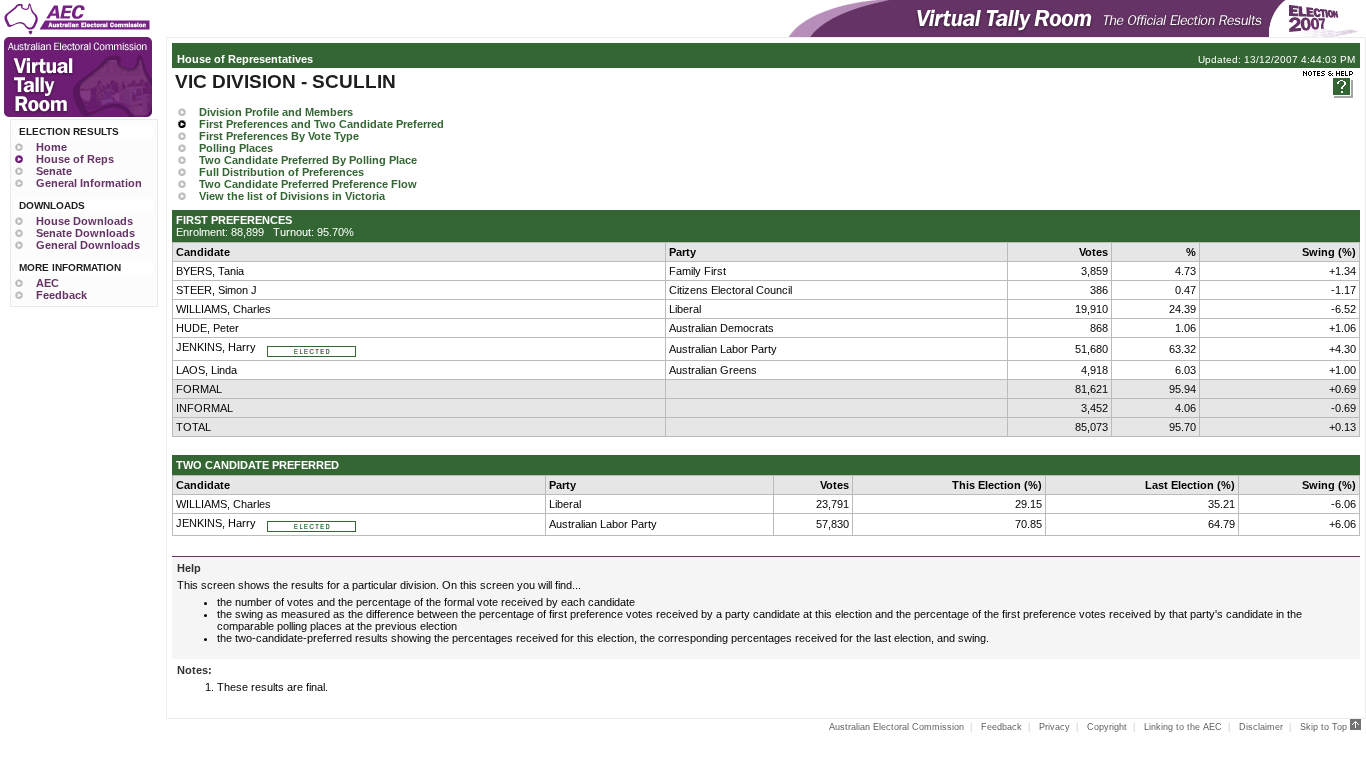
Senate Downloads (85, 233)
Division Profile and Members (276, 112)
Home (51, 147)
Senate (54, 171)
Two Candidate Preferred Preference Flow (308, 184)
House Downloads (84, 221)
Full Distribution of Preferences (281, 172)
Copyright (1107, 727)
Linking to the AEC (1183, 727)
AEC (47, 283)
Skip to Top (1325, 727)
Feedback (61, 295)
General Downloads (88, 245)
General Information (89, 183)
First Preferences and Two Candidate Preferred (321, 124)
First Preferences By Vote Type (279, 136)
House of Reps (75, 159)
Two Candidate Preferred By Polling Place (308, 160)
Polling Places (236, 148)
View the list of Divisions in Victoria (292, 196)
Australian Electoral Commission (896, 727)
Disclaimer (1261, 727)
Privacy (1054, 727)
